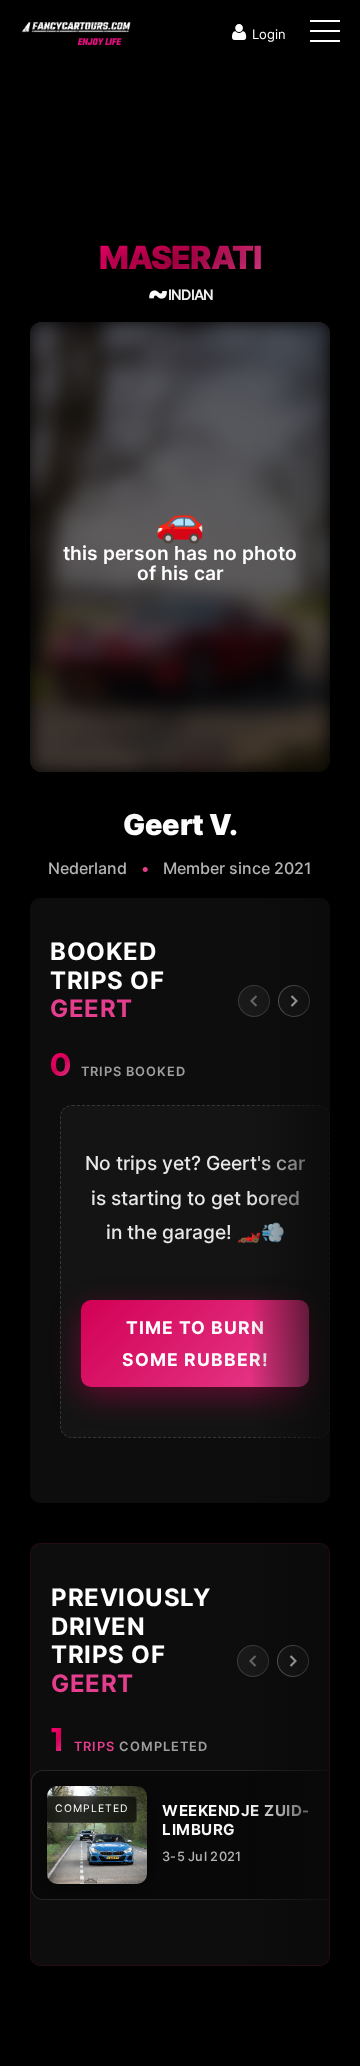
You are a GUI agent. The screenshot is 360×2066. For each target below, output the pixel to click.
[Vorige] (254, 1001)
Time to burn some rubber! (195, 1343)
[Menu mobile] (325, 35)
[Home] (75, 29)
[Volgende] (294, 1001)
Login (269, 34)
